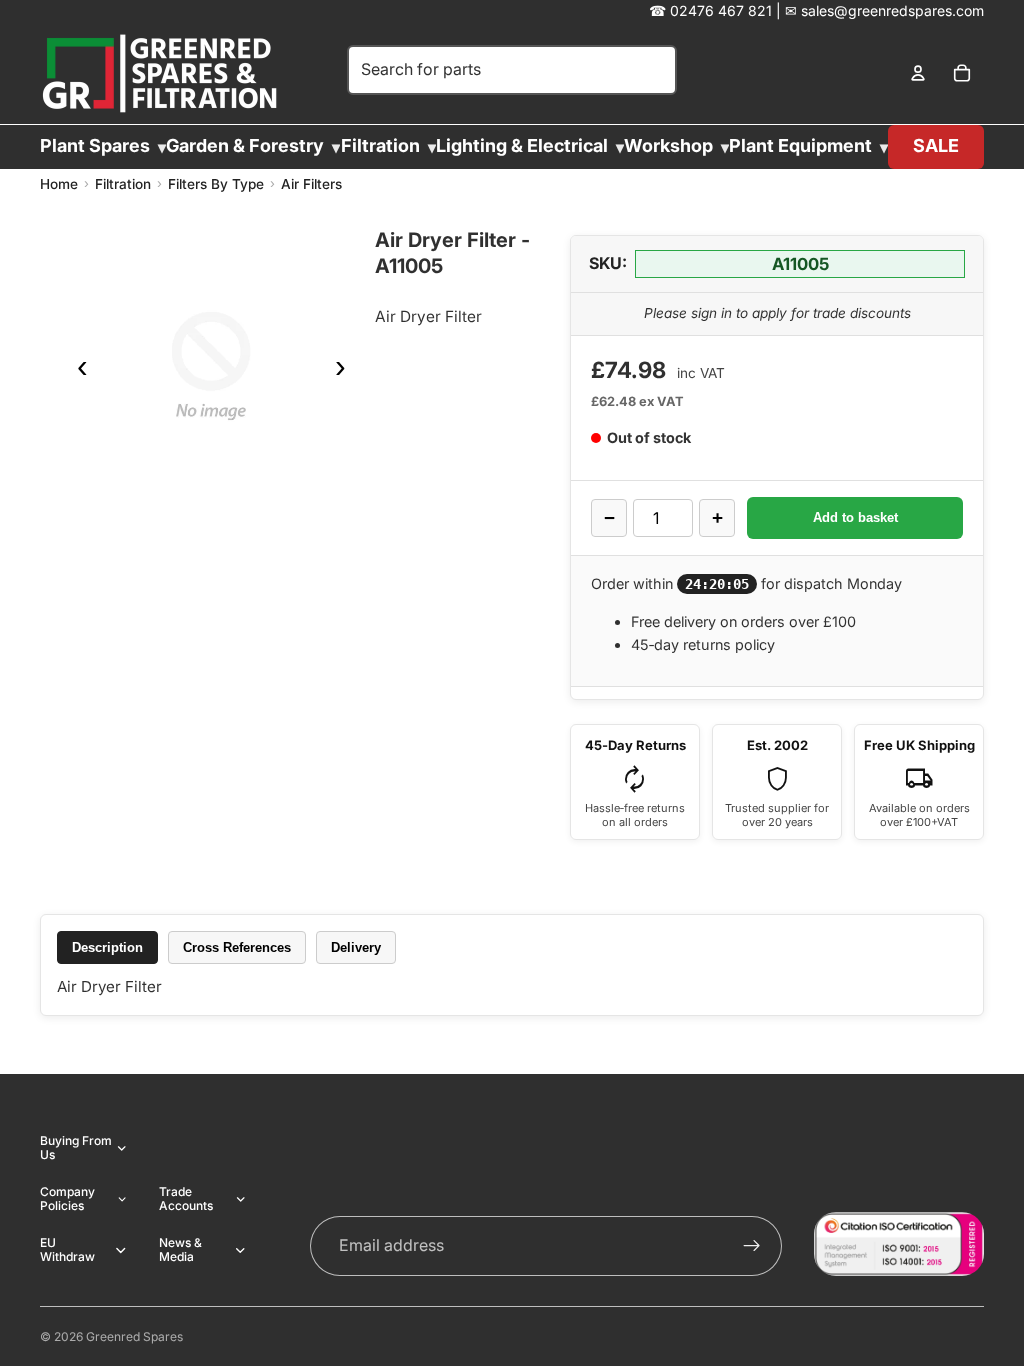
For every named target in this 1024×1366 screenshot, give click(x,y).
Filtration (380, 145)
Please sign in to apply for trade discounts (777, 313)
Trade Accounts (186, 1198)
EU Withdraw (67, 1249)
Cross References (237, 947)
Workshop (668, 145)
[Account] (918, 74)
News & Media (180, 1249)
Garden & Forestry (245, 145)
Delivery (356, 947)
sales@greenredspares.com (892, 10)
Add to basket (855, 517)
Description (107, 947)
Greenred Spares (134, 1336)
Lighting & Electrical (522, 145)
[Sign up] (752, 1246)
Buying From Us (76, 1147)
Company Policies (67, 1198)
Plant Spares (95, 145)
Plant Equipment (800, 145)
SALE (936, 145)
